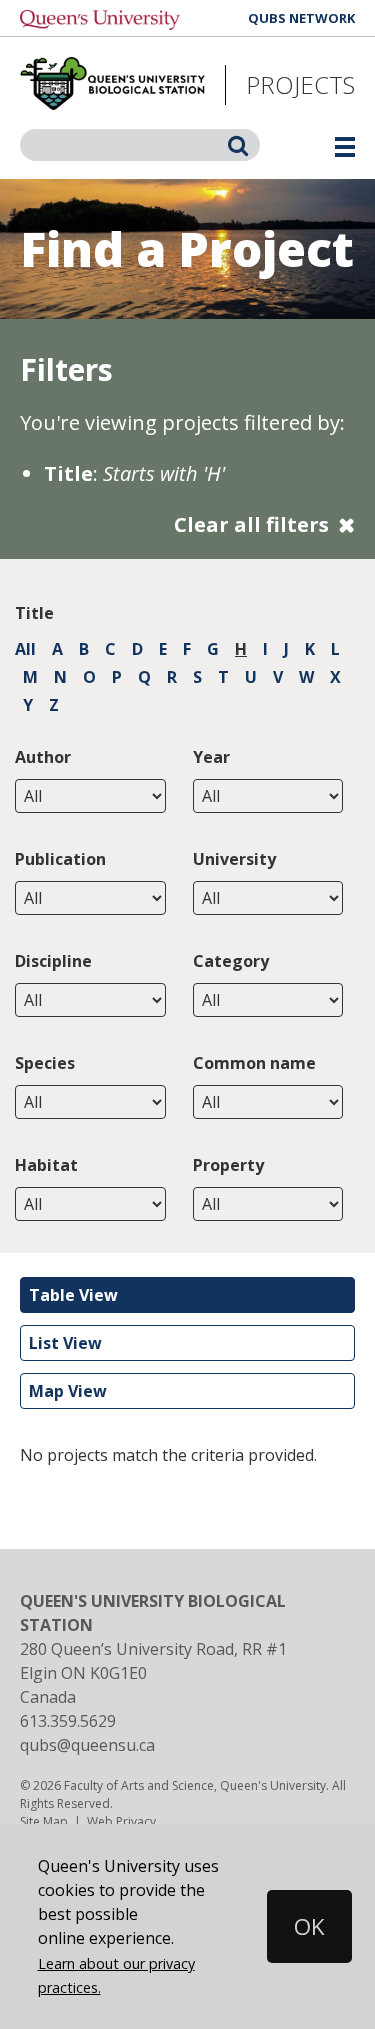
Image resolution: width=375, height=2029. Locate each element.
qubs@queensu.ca (87, 1745)
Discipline (53, 961)
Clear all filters (251, 524)
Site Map (44, 1821)
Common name (254, 1063)
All (25, 649)
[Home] (112, 85)
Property (228, 1165)
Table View (73, 1295)
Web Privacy (121, 1821)
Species (45, 1063)
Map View (68, 1391)
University (234, 859)
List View (65, 1343)
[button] (287, 1927)
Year (211, 757)
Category (231, 961)
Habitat (46, 1165)
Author (43, 757)
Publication (60, 859)
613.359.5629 (68, 1721)
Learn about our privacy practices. (116, 1976)
